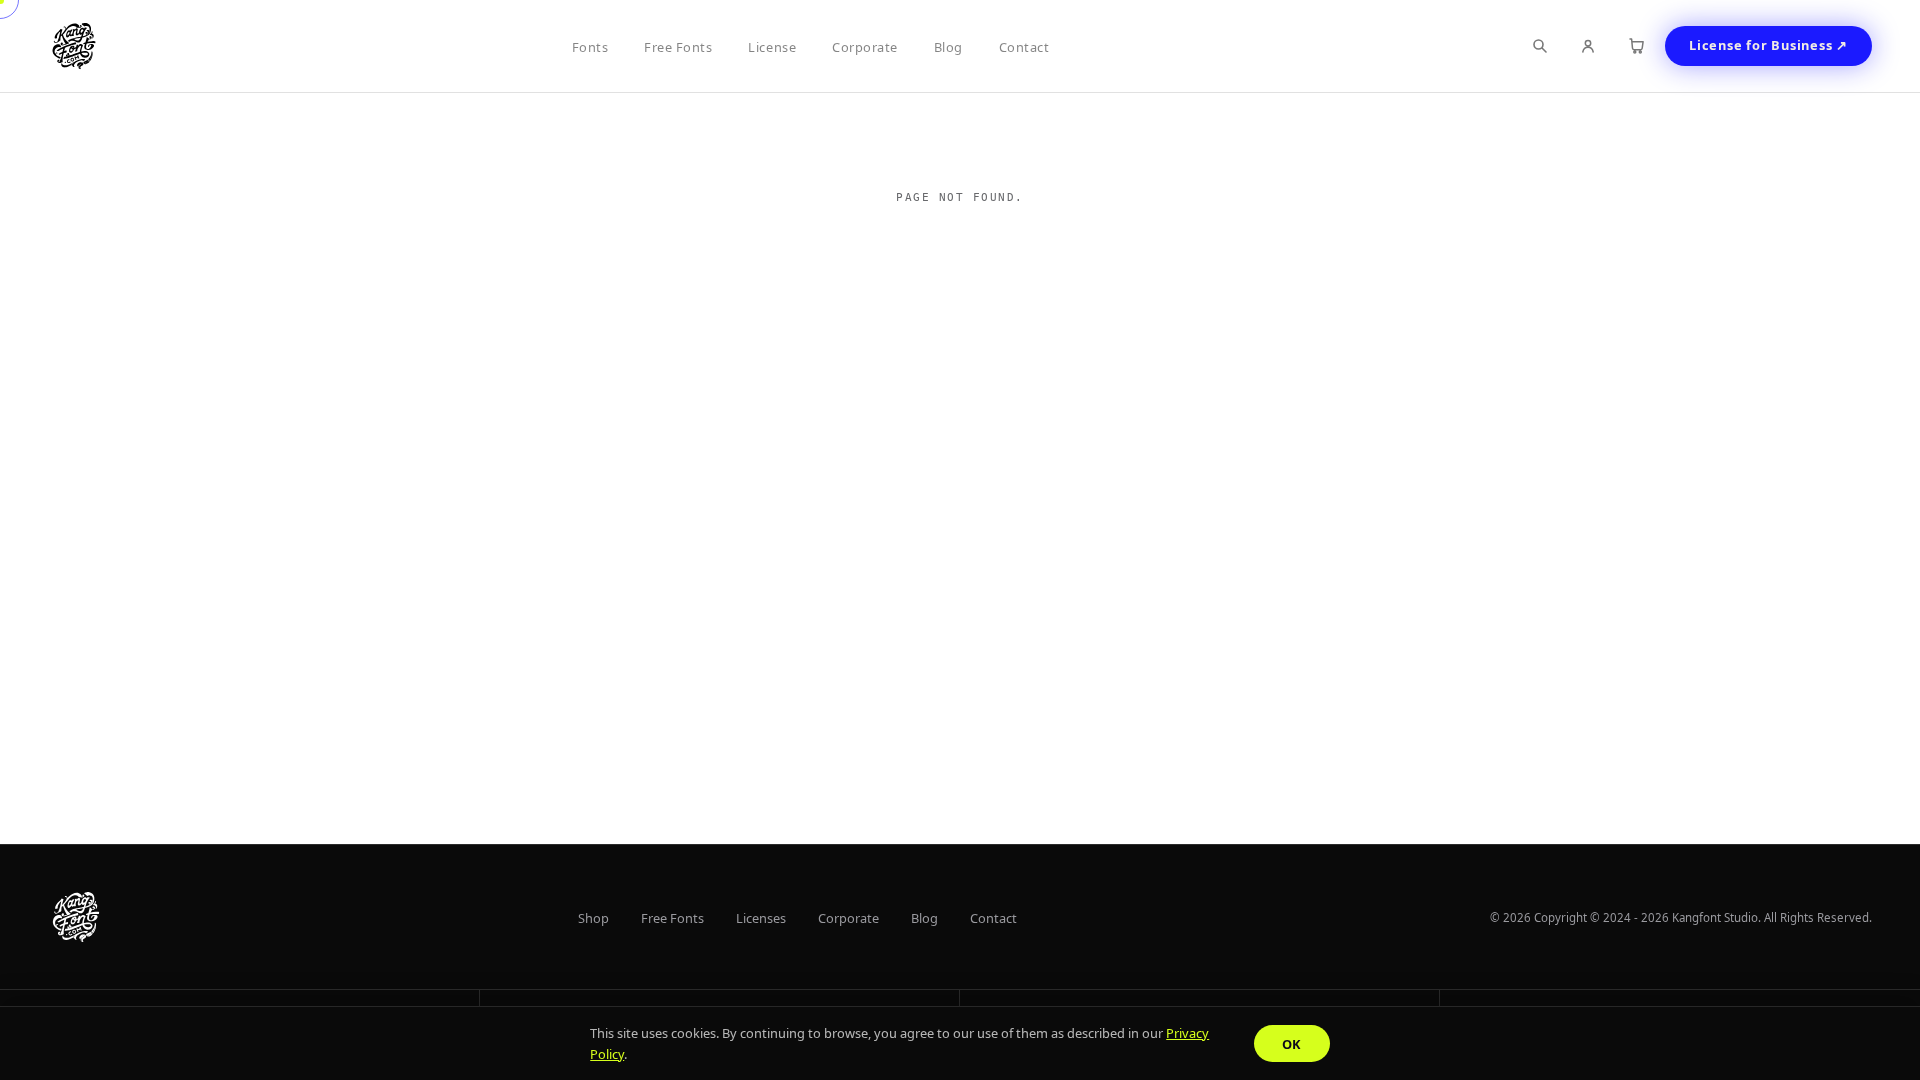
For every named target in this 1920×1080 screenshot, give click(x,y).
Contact (1024, 47)
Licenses (761, 918)
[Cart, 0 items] (1636, 46)
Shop (593, 918)
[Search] (1540, 46)
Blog (948, 47)
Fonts (590, 47)
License (772, 47)
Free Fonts (678, 47)
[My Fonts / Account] (1588, 46)
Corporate (865, 47)
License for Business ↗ (1768, 45)
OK (1292, 1044)
